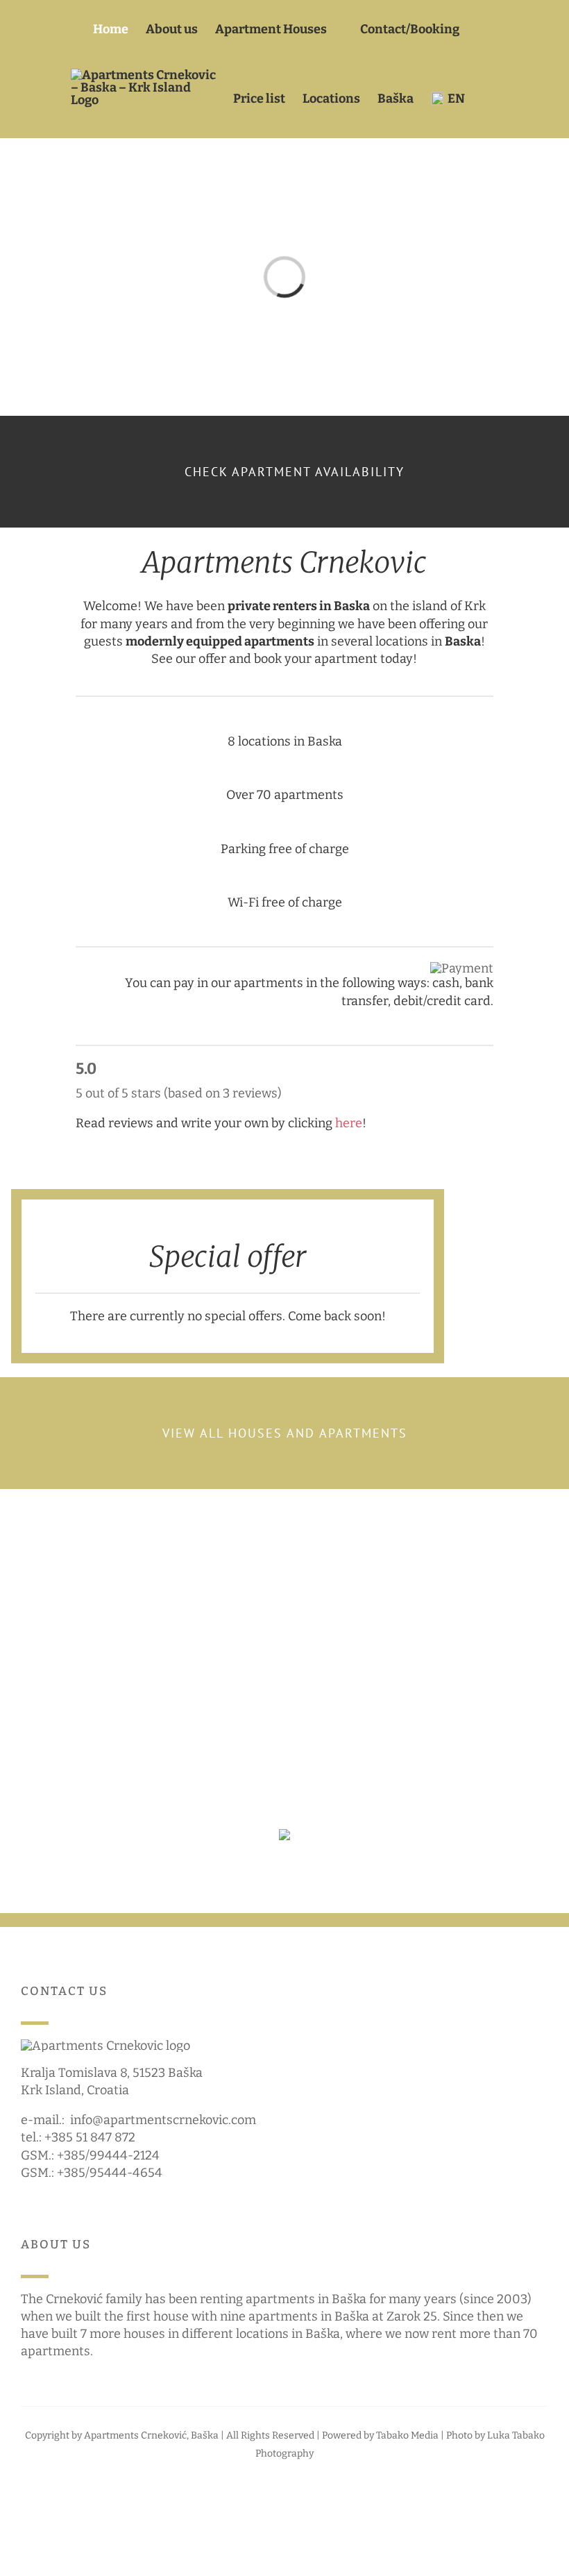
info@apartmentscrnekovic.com (163, 2120)
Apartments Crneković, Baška (151, 2435)
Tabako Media (407, 2435)
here (349, 1123)
